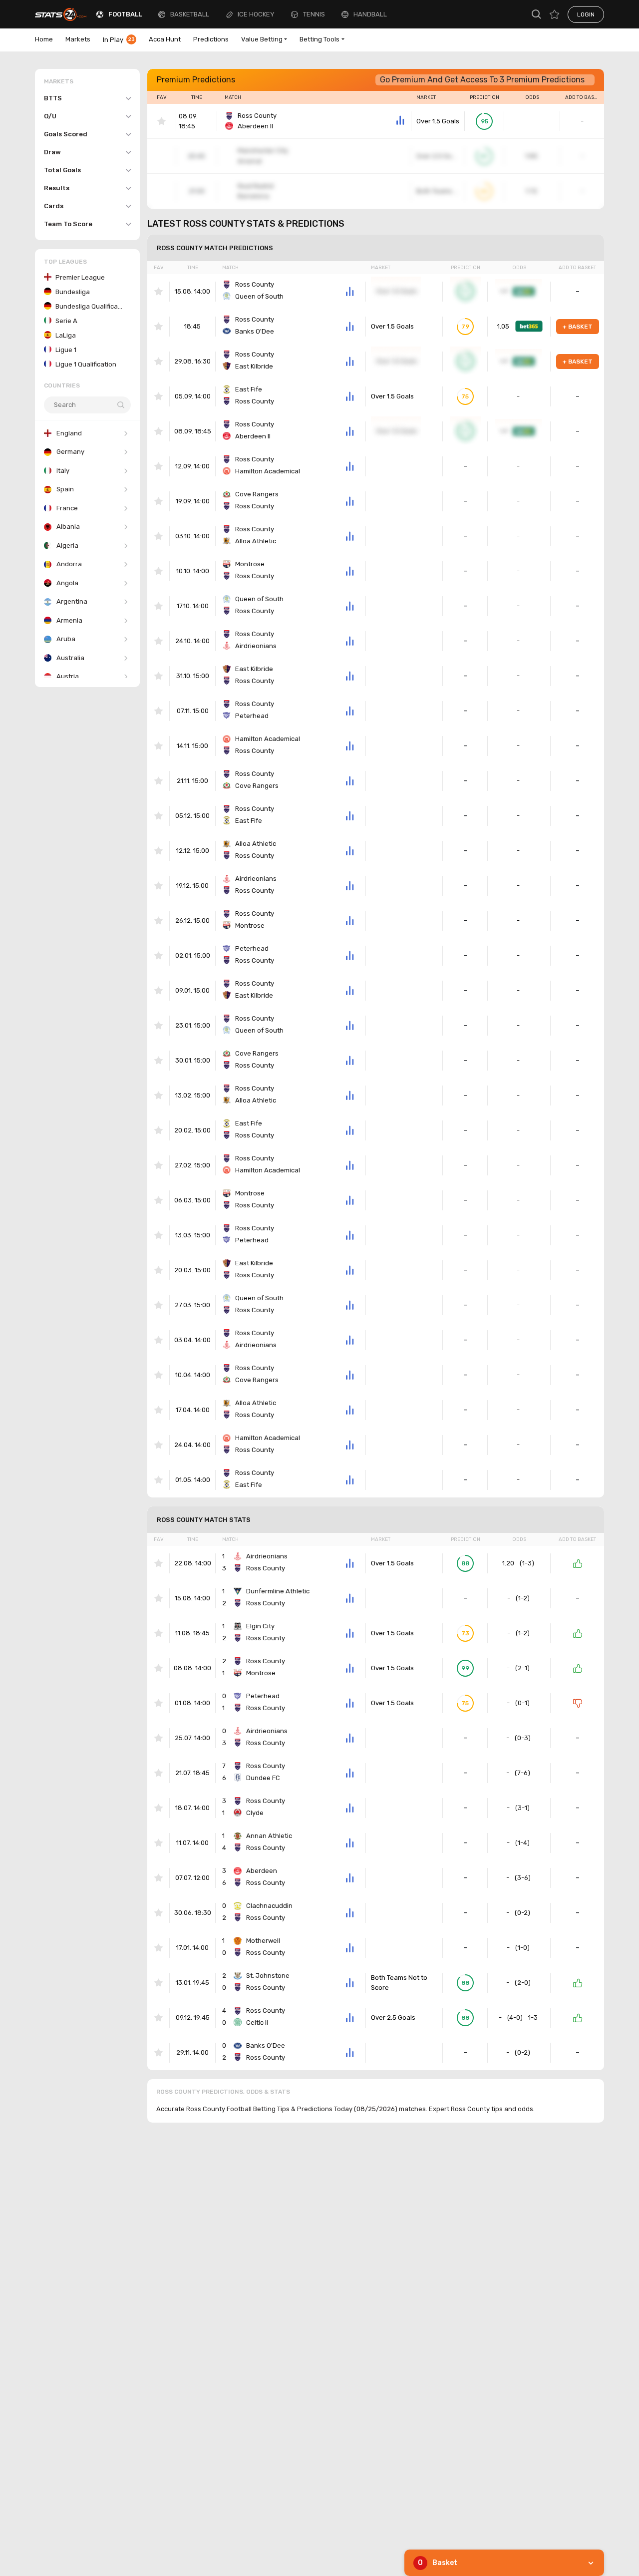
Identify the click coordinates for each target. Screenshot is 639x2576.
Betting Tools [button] (319, 39)
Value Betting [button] (262, 39)
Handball (370, 14)
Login (586, 14)
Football (125, 14)
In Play (119, 40)
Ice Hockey (256, 14)
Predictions (211, 39)
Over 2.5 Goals (393, 2018)
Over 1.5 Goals (438, 121)
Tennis (314, 14)
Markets (78, 39)
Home (44, 39)
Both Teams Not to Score (399, 1983)
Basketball (190, 14)
